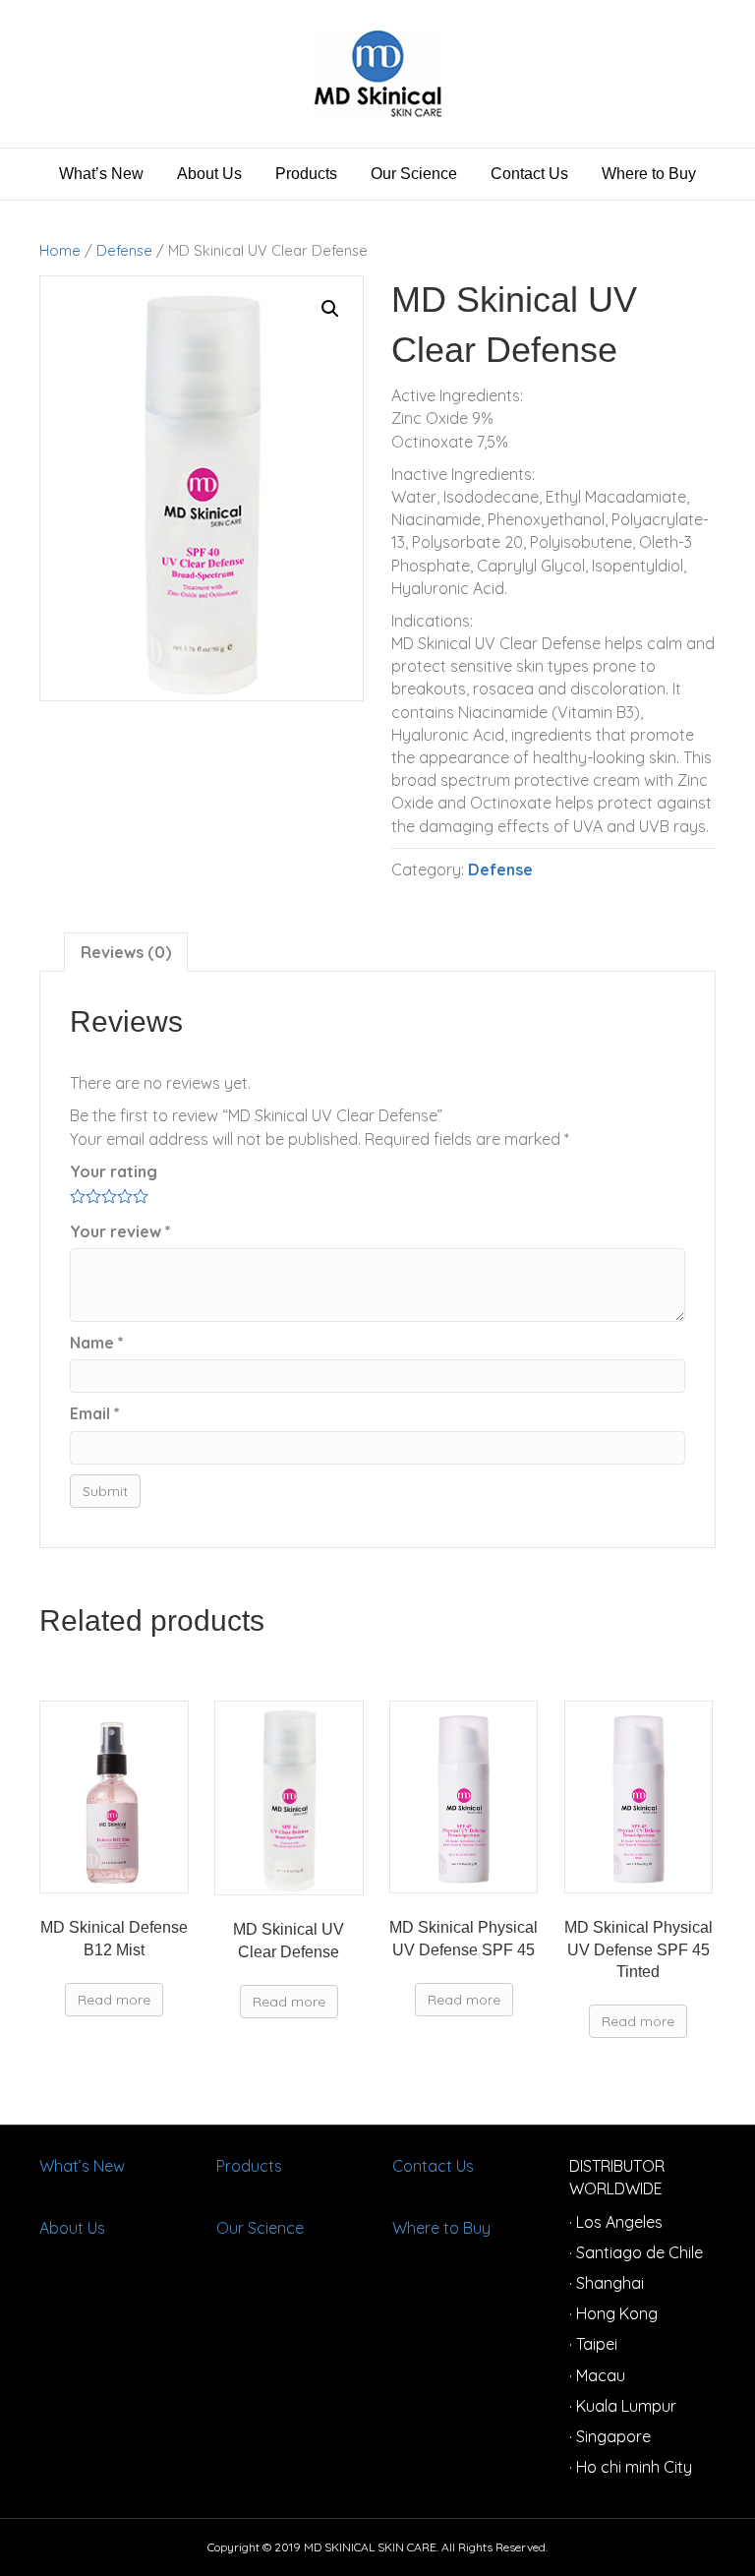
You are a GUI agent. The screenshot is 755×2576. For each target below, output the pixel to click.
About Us (209, 174)
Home (60, 250)
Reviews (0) (126, 952)
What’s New (101, 174)
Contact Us (529, 174)
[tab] (126, 952)
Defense (124, 250)
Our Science (414, 174)
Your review (120, 1231)
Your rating (114, 1171)
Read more (114, 2000)
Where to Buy (649, 174)
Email (95, 1413)
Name (97, 1343)
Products (306, 174)
